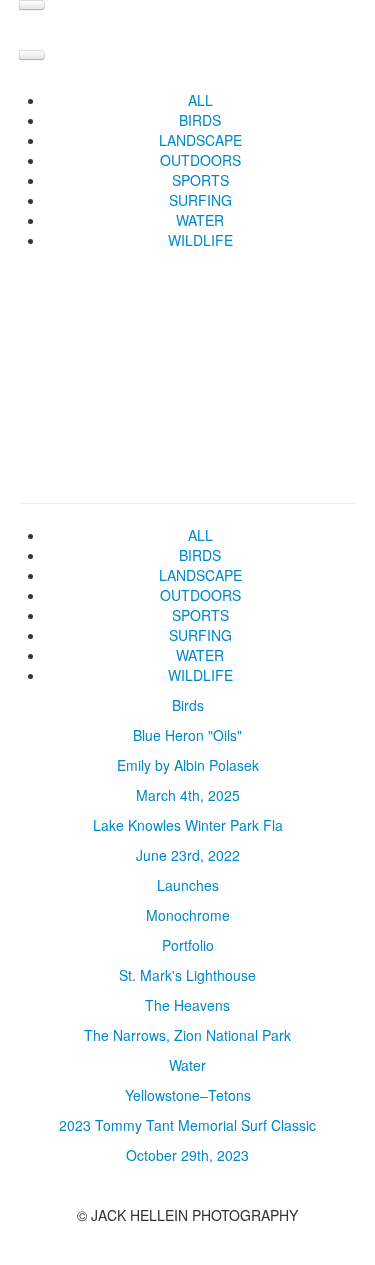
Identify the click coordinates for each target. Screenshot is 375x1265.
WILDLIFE (200, 240)
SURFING (200, 200)
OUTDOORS (200, 160)
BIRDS (200, 120)
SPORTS (200, 180)
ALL (200, 100)
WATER (200, 220)
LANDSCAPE (200, 140)
